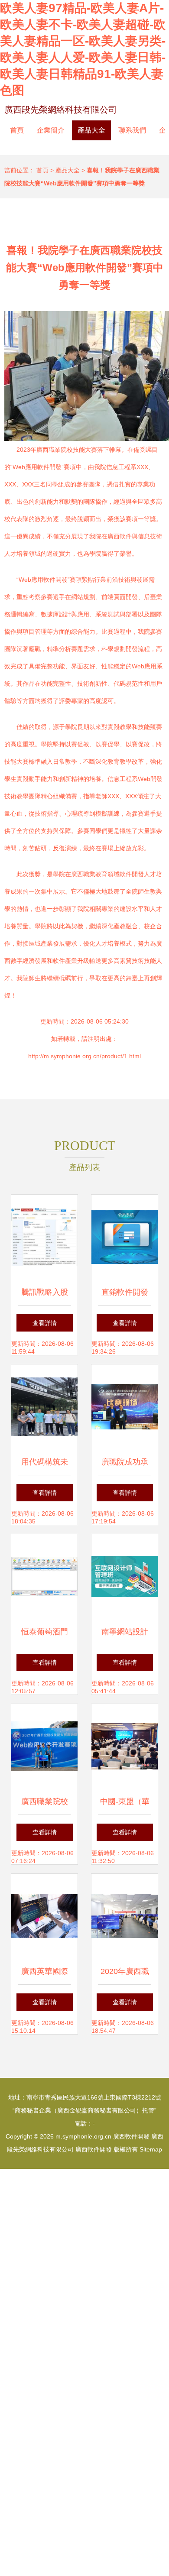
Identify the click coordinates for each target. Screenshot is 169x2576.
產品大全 (91, 130)
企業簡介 (51, 130)
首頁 (17, 130)
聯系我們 (132, 130)
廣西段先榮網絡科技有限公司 (61, 110)
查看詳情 (45, 1323)
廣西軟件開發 (131, 2136)
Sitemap (151, 2149)
